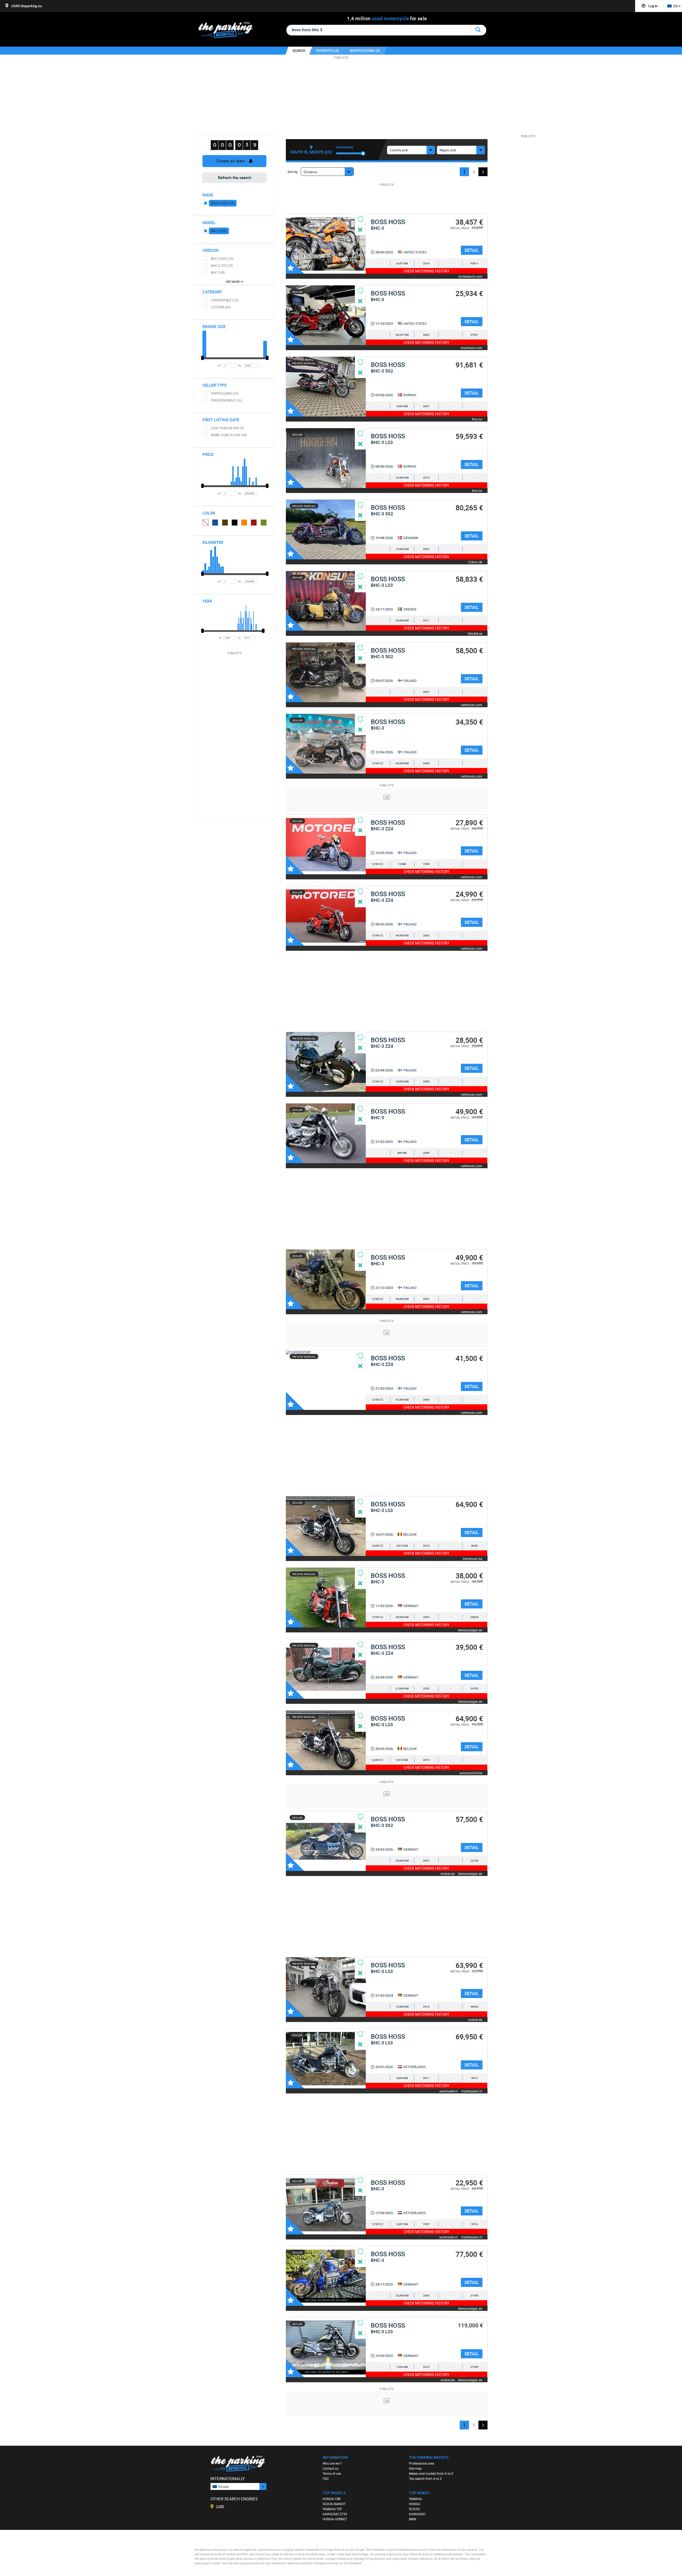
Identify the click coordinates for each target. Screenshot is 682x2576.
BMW (413, 2519)
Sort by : (293, 172)
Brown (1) (225, 523)
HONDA (415, 2504)
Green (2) (264, 523)
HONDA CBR (332, 2499)
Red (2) (254, 523)
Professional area (422, 2463)
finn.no (477, 419)
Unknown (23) (205, 522)
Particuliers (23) (225, 393)
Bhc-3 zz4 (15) (222, 258)
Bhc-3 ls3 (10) (222, 265)
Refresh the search (235, 177)
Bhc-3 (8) (218, 272)
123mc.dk (475, 562)
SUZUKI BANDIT (334, 2504)
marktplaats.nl (472, 2091)
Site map (415, 2468)
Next (483, 172)
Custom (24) (221, 307)
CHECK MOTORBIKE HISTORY (427, 271)
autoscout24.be (471, 1773)
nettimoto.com (472, 705)
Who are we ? (332, 2463)
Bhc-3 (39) (219, 231)
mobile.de (448, 1873)
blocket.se (475, 633)
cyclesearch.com (470, 276)
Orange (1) (244, 523)
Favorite (295, 265)
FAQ (326, 2478)
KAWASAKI (417, 2514)
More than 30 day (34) (229, 435)
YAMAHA (415, 2499)
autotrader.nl (448, 2091)
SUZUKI (414, 2509)
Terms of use (332, 2473)
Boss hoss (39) (223, 203)
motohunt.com (471, 348)
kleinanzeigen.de (470, 1630)
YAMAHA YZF (332, 2509)
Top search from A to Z (425, 2478)
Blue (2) (215, 523)
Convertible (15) (225, 300)
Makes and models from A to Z (431, 2473)
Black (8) (235, 523)
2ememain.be (472, 1558)
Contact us (330, 2468)
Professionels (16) (226, 400)
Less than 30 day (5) (227, 428)
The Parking (228, 31)
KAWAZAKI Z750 (335, 2514)
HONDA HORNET (335, 2519)
